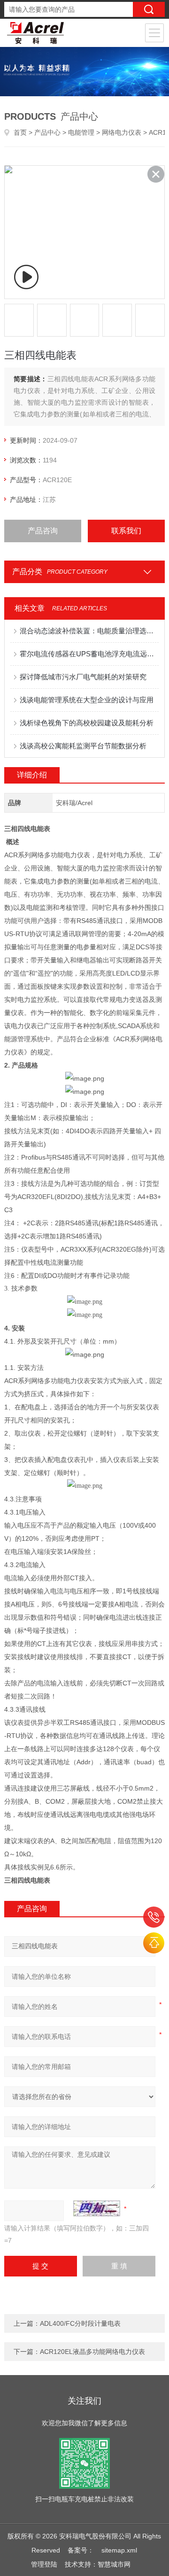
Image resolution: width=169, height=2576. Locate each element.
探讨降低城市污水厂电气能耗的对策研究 (83, 677)
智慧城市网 (114, 2564)
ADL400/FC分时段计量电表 (80, 2323)
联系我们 (126, 531)
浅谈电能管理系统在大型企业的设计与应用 (87, 700)
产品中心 (47, 132)
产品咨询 (43, 531)
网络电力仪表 (122, 132)
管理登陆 (44, 2564)
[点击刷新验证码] (97, 2208)
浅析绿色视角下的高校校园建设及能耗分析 (87, 723)
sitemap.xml (119, 2550)
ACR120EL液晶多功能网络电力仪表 (92, 2352)
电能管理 (81, 132)
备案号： (81, 2550)
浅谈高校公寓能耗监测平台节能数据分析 (83, 746)
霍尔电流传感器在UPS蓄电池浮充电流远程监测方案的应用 (89, 654)
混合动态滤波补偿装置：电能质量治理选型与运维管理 (89, 631)
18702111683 (154, 1917)
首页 (20, 132)
